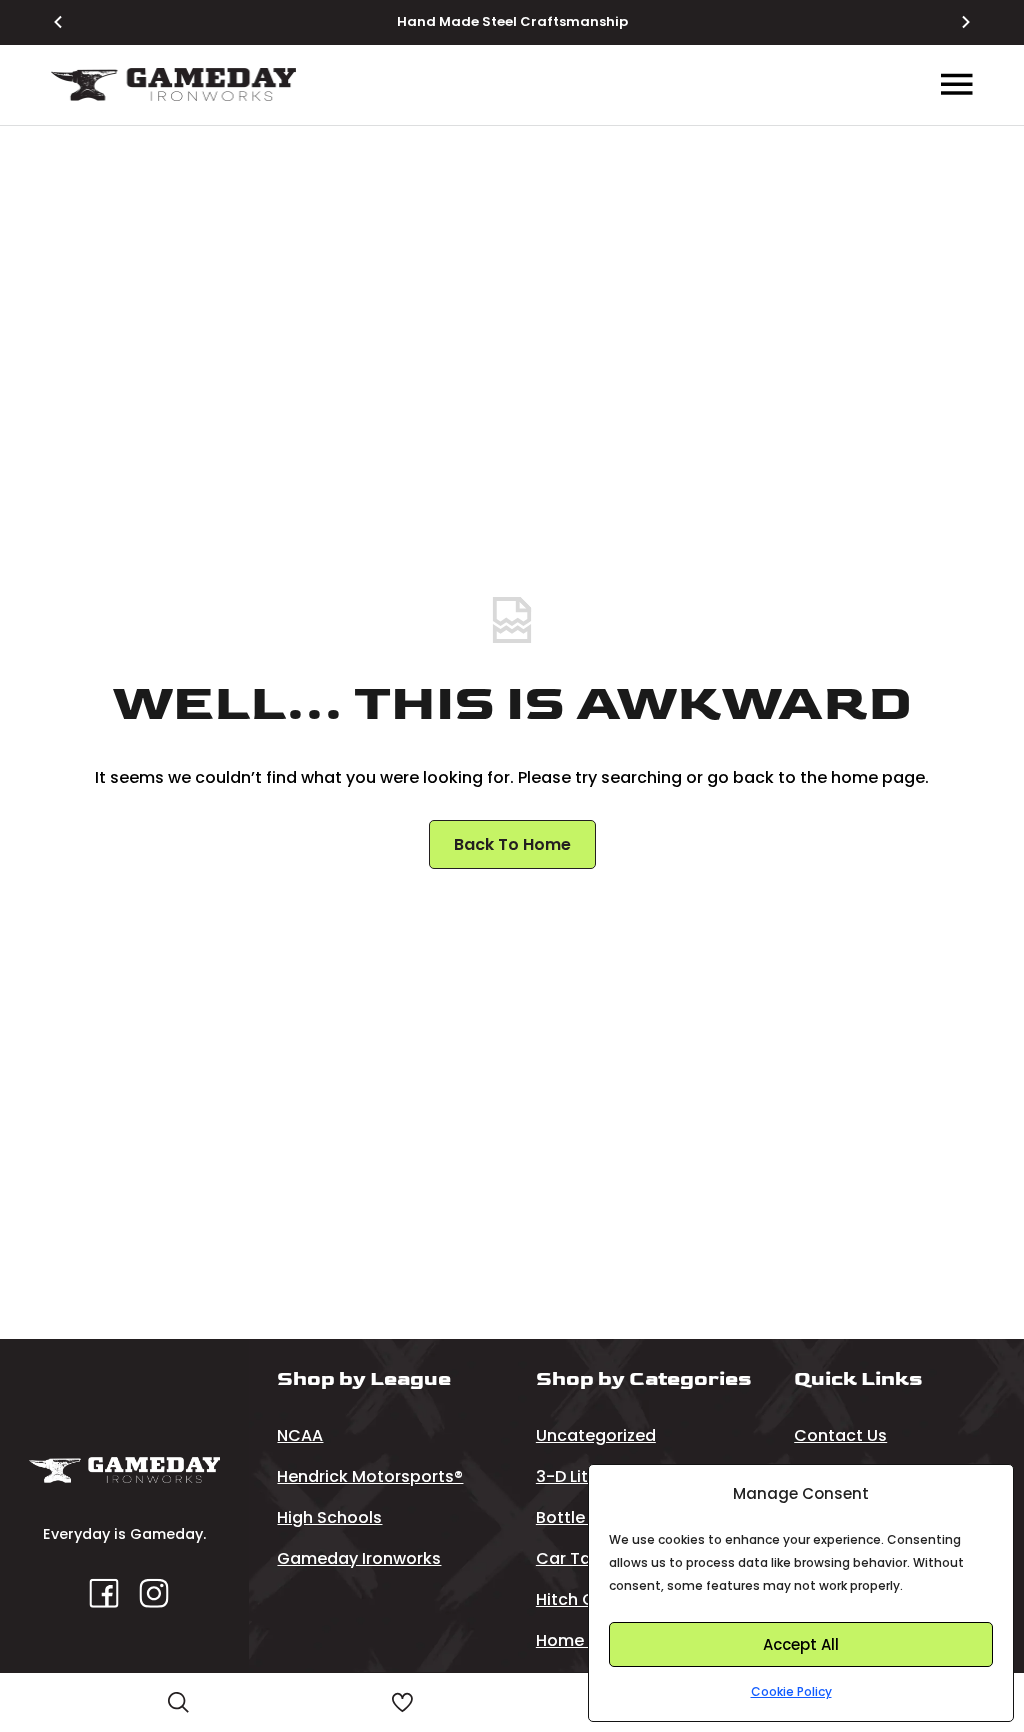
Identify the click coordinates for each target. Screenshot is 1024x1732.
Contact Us (840, 1435)
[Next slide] (954, 22)
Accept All (801, 1644)
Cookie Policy (791, 1691)
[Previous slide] (70, 22)
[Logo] (173, 84)
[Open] (178, 1702)
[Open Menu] (957, 85)
